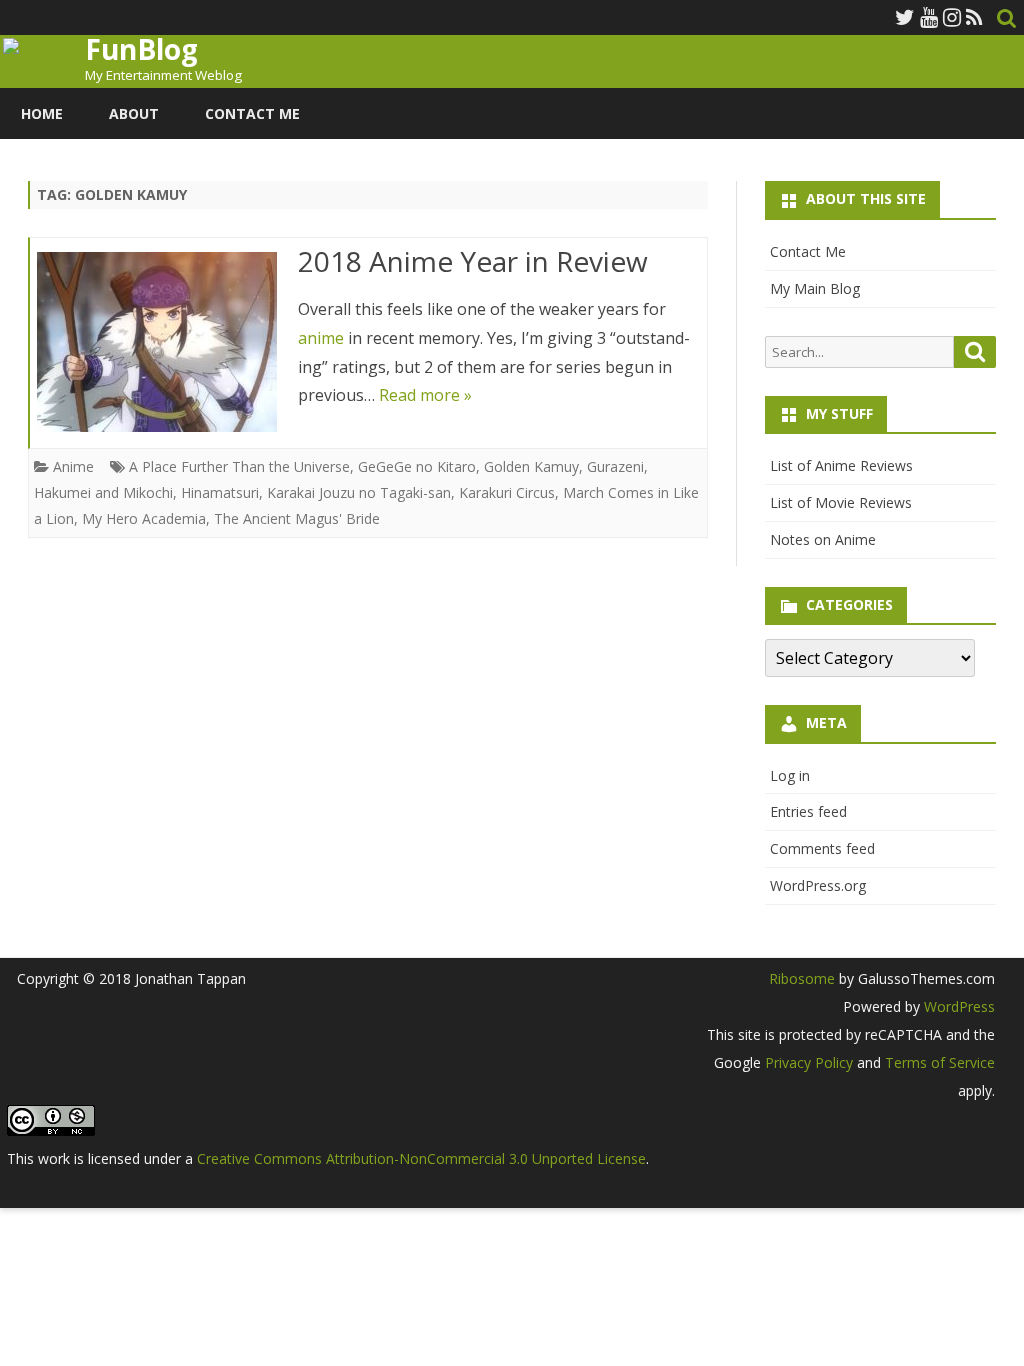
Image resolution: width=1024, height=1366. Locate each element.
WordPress (957, 1006)
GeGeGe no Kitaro (417, 466)
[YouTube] (929, 17)
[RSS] (974, 17)
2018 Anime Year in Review (473, 261)
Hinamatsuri (220, 492)
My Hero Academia (144, 518)
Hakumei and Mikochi (103, 492)
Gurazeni (615, 466)
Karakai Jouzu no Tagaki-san (359, 492)
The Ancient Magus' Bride (297, 518)
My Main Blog (815, 288)
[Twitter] (905, 17)
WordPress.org (818, 885)
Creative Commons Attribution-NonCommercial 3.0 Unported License (421, 1158)
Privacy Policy (809, 1062)
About (134, 113)
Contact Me (252, 113)
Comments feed (822, 848)
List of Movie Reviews (841, 502)
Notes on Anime (823, 539)
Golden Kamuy (531, 466)
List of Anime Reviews (841, 465)
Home (42, 113)
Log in (790, 775)
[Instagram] (952, 17)
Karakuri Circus (507, 492)
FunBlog (141, 49)
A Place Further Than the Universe (239, 466)
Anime (73, 466)
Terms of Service (940, 1062)
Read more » (425, 395)
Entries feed (808, 811)
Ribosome (802, 978)
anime (321, 338)
